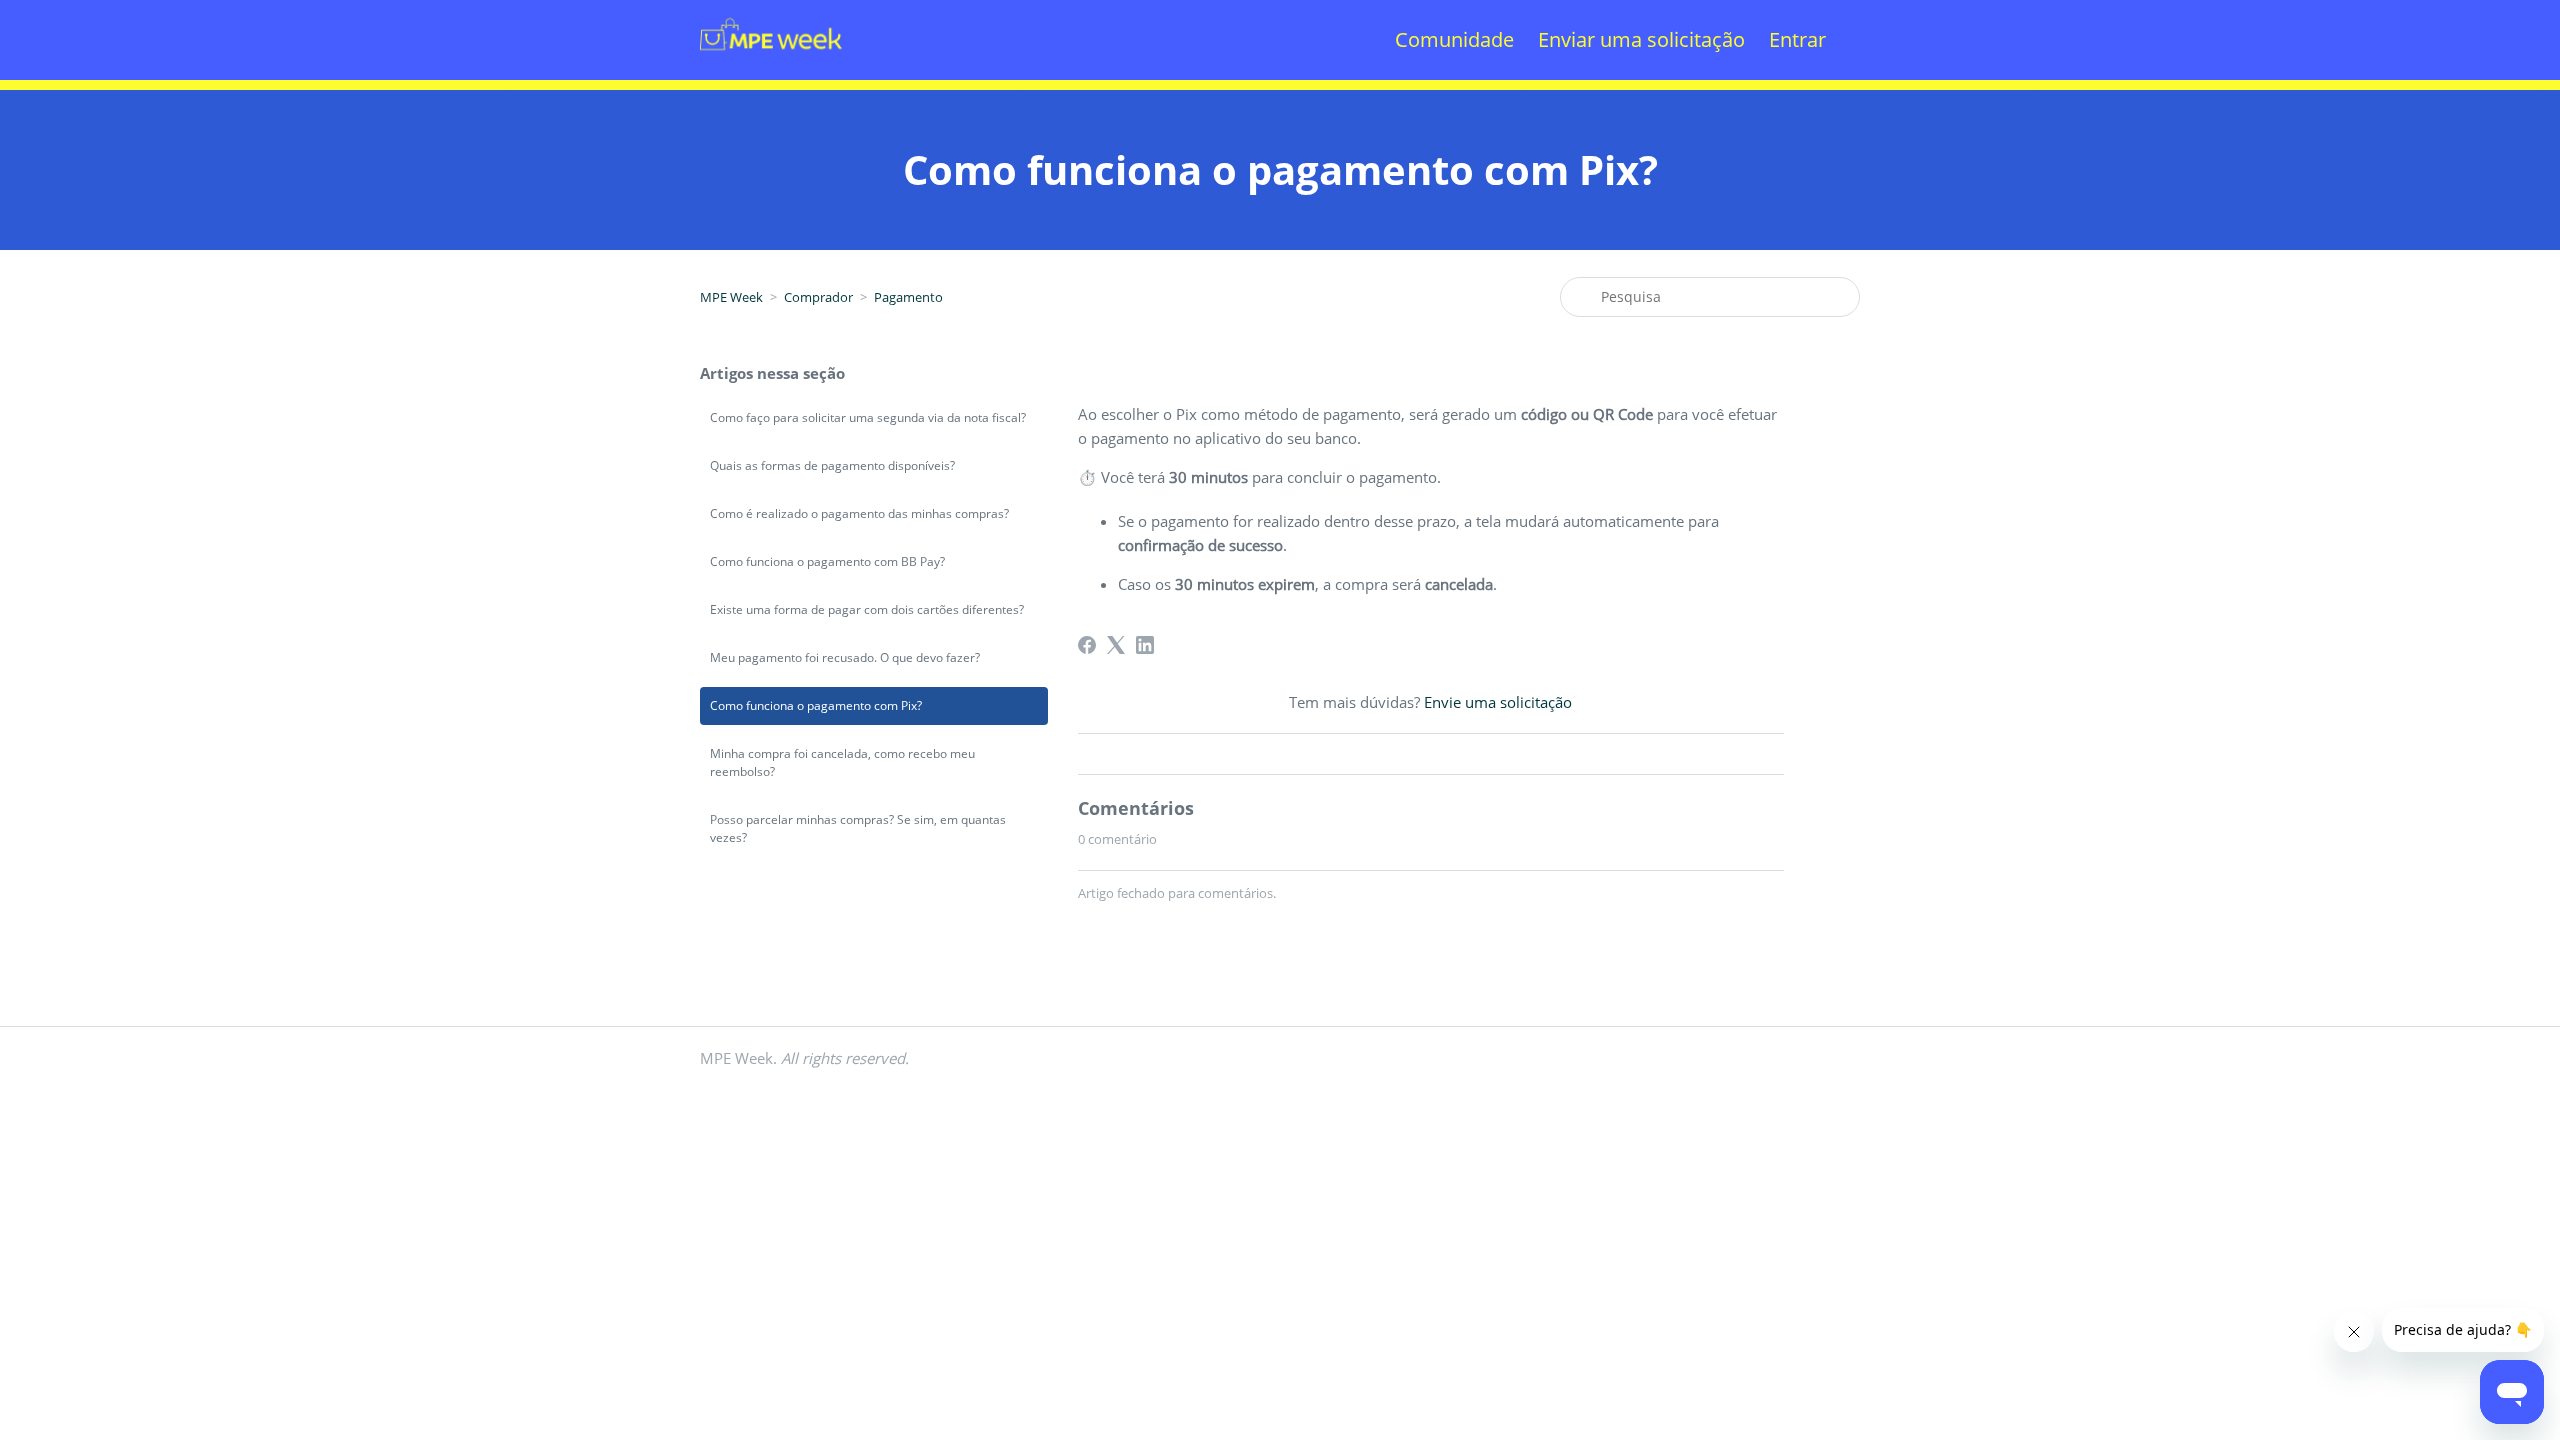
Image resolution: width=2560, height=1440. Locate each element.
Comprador (818, 297)
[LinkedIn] (1145, 645)
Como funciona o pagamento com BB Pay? (827, 561)
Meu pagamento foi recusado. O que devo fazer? (845, 657)
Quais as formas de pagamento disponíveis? (832, 465)
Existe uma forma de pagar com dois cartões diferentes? (867, 609)
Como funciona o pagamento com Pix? (816, 705)
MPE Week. (804, 1058)
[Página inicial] (771, 76)
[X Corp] (1116, 645)
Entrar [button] (1797, 39)
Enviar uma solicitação (1641, 39)
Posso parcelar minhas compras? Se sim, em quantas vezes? (858, 828)
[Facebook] (1087, 645)
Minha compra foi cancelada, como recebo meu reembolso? (842, 762)
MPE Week (731, 297)
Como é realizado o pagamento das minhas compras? (859, 513)
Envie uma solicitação (1498, 702)
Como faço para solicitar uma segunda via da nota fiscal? (868, 417)
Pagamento (908, 297)
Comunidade (1454, 39)
